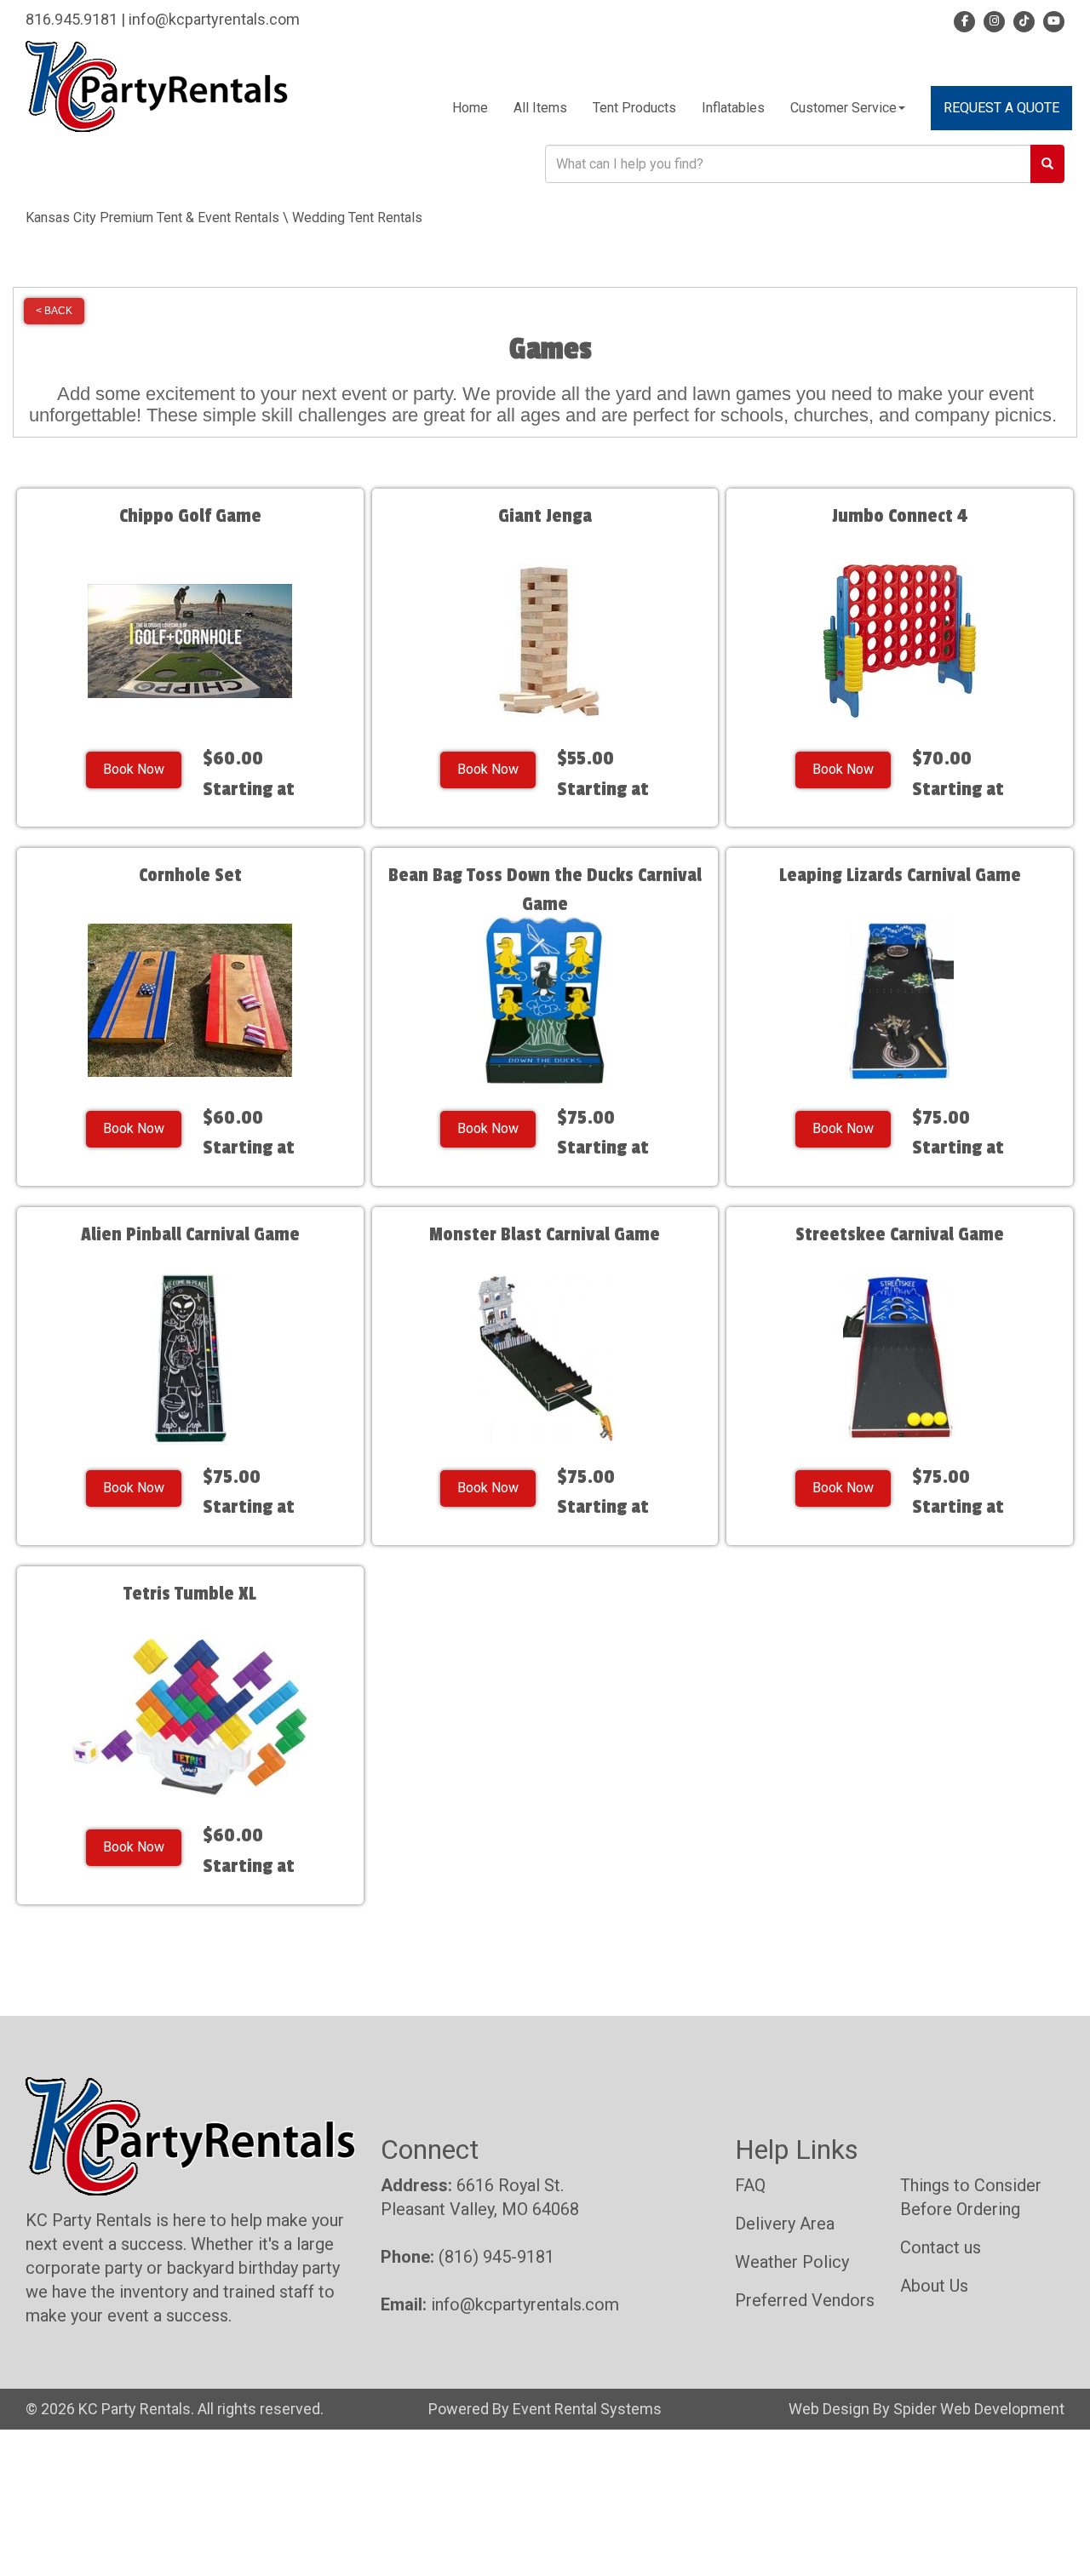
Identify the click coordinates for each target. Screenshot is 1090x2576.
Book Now (134, 769)
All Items (540, 108)
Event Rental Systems (587, 2409)
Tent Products (634, 108)
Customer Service (843, 108)
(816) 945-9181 (496, 2257)
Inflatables (733, 108)
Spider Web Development (979, 2409)
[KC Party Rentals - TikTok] (1021, 19)
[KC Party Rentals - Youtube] (1051, 19)
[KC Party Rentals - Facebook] (964, 19)
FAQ (750, 2185)
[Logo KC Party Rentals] (157, 86)
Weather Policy (792, 2262)
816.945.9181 (72, 19)
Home (470, 108)
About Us (934, 2286)
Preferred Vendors (805, 2300)
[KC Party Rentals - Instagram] (992, 19)
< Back (54, 311)
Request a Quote (1001, 108)
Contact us (941, 2247)
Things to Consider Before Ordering (971, 2197)
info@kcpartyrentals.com (214, 19)
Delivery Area (785, 2224)
